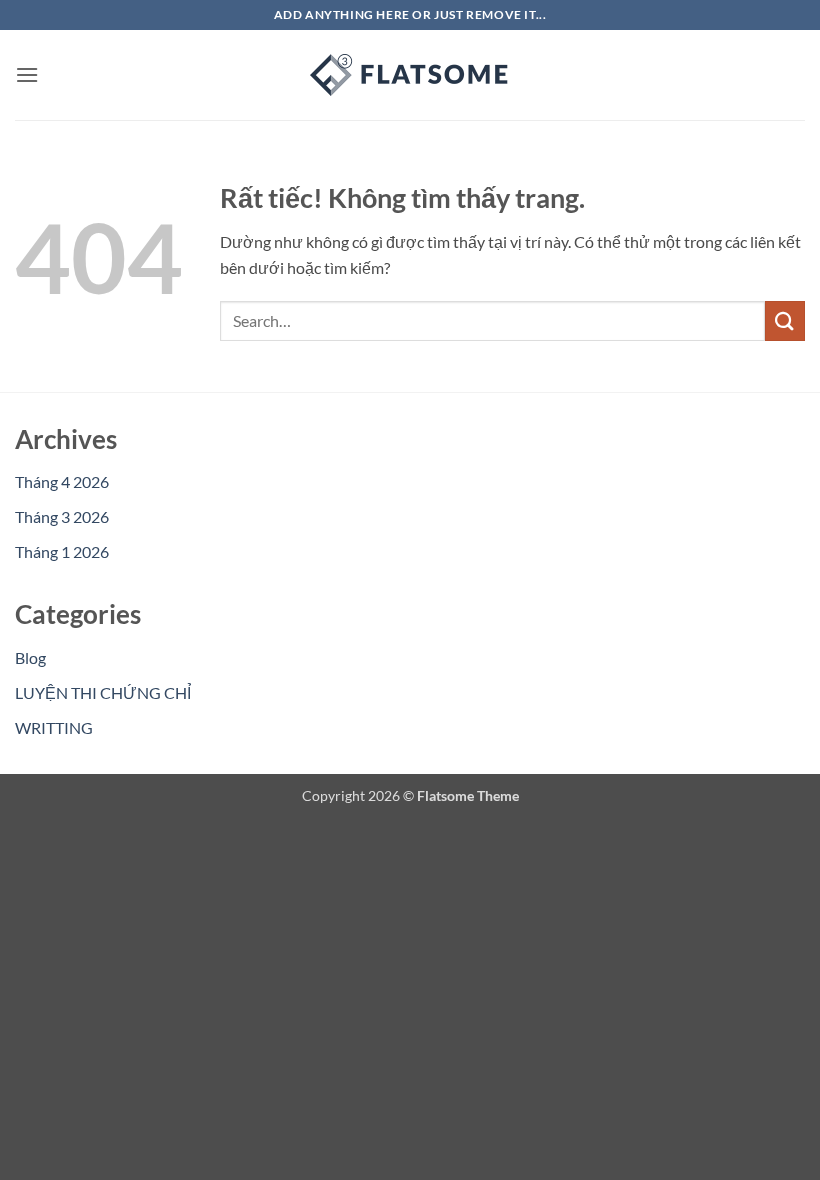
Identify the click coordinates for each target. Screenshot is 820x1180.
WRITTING (54, 727)
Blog (30, 657)
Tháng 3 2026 (62, 516)
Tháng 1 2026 (62, 551)
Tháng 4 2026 (62, 481)
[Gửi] (785, 320)
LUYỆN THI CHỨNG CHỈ (103, 692)
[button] (27, 74)
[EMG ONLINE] (410, 75)
